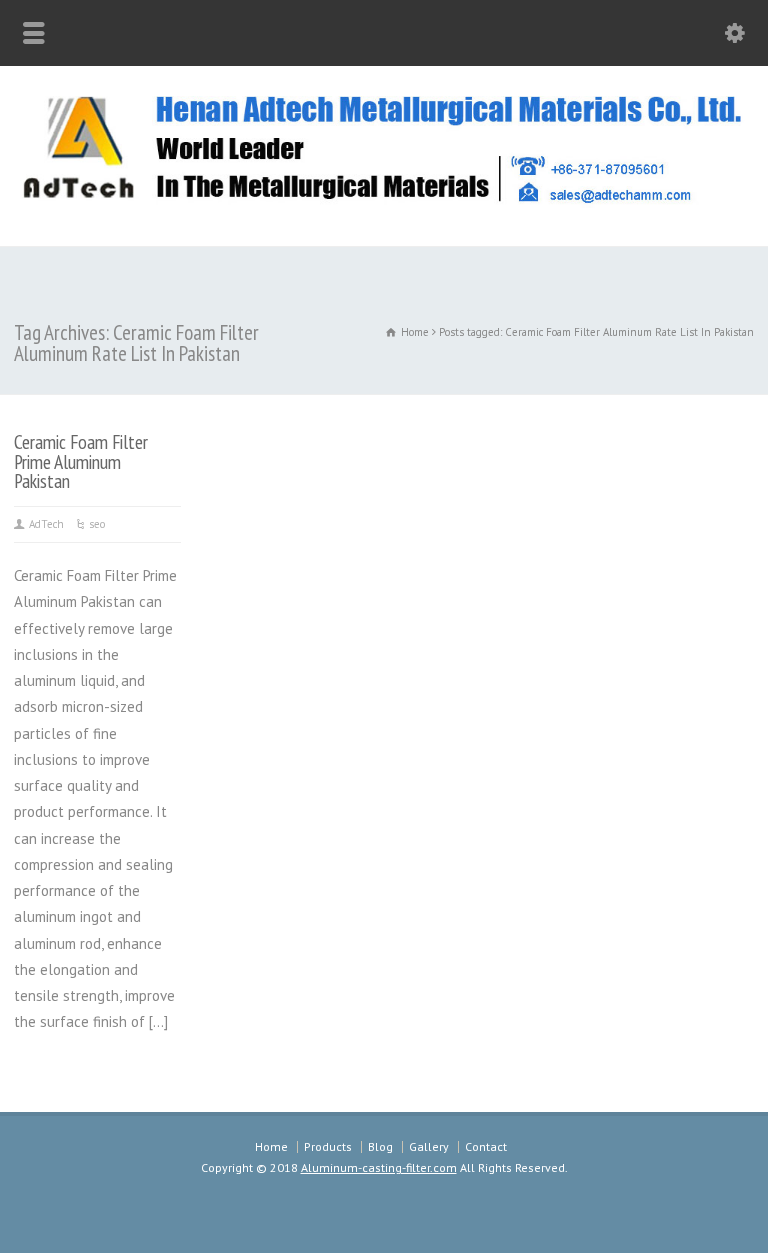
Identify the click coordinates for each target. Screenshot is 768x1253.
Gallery (429, 1146)
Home (271, 1146)
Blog (380, 1146)
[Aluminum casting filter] (384, 202)
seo (97, 524)
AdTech (46, 524)
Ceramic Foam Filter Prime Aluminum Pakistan (81, 461)
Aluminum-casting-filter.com (379, 1167)
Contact (486, 1146)
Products (328, 1146)
